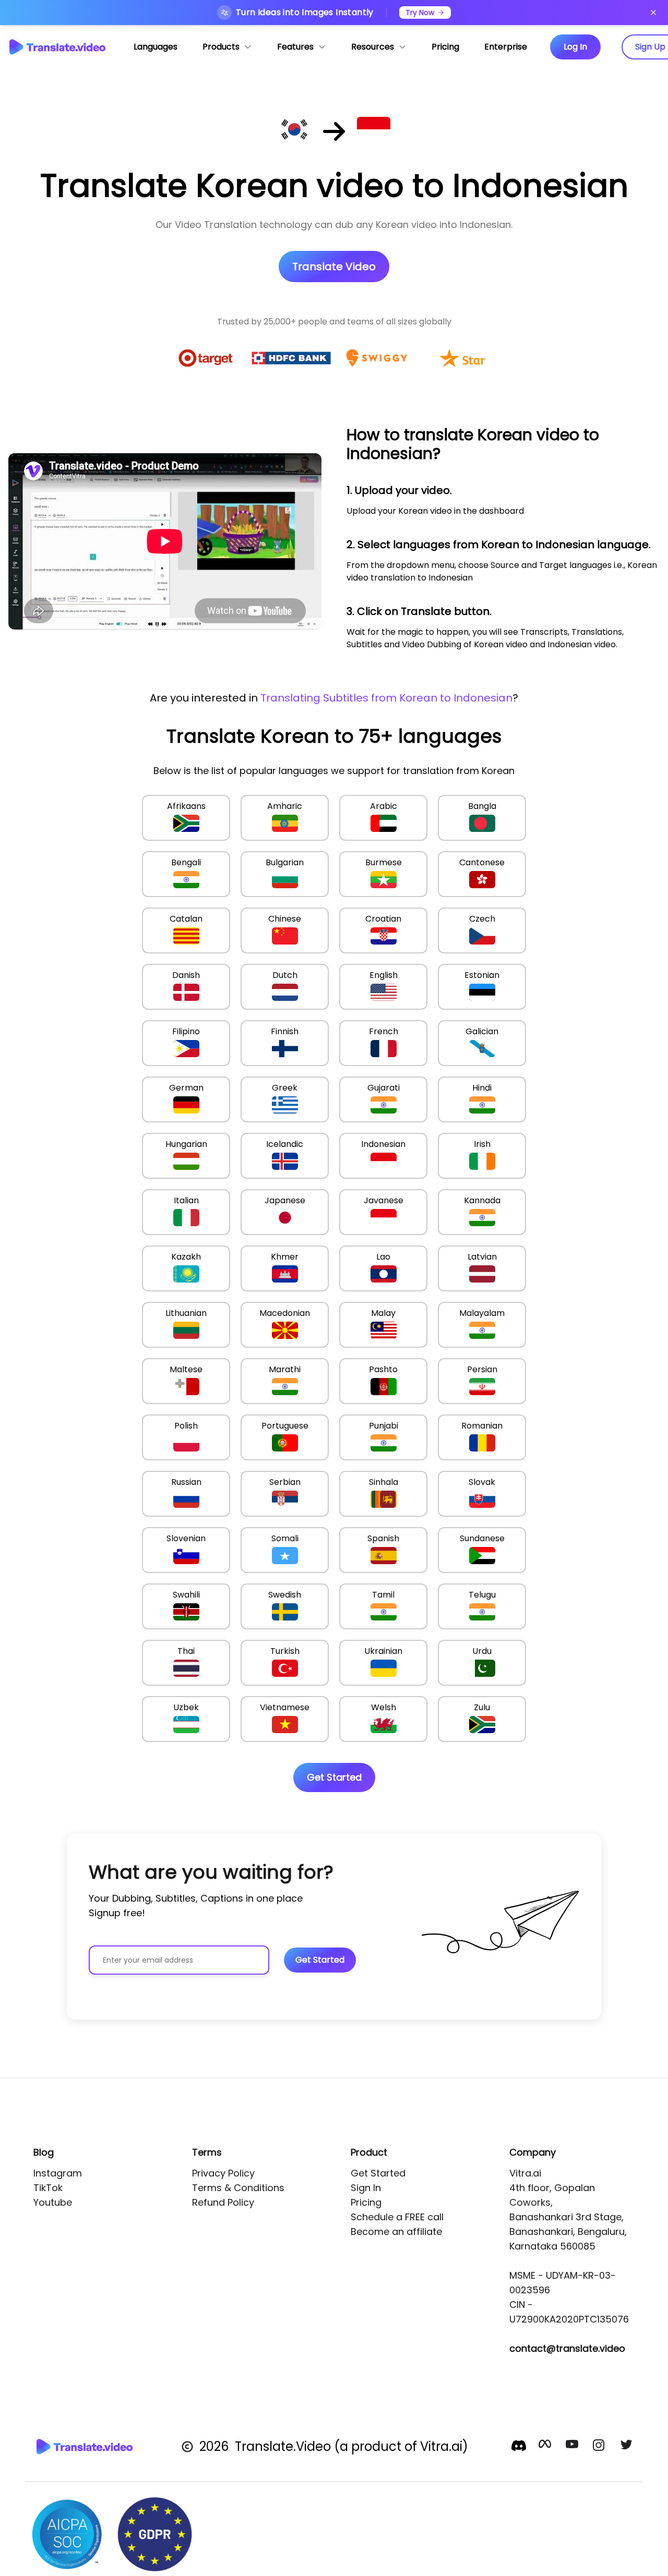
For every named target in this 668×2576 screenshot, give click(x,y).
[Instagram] (600, 2447)
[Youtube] (573, 2447)
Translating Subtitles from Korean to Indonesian (386, 698)
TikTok (48, 2188)
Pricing (366, 2202)
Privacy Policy (223, 2173)
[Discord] (519, 2446)
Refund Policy (223, 2202)
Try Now (420, 13)
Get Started (378, 2173)
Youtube (53, 2202)
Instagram (58, 2173)
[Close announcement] (653, 13)
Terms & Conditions (238, 2188)
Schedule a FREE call (397, 2217)
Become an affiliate (396, 2232)
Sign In (366, 2188)
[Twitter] (627, 2447)
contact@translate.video (567, 2348)
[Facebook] (546, 2447)
